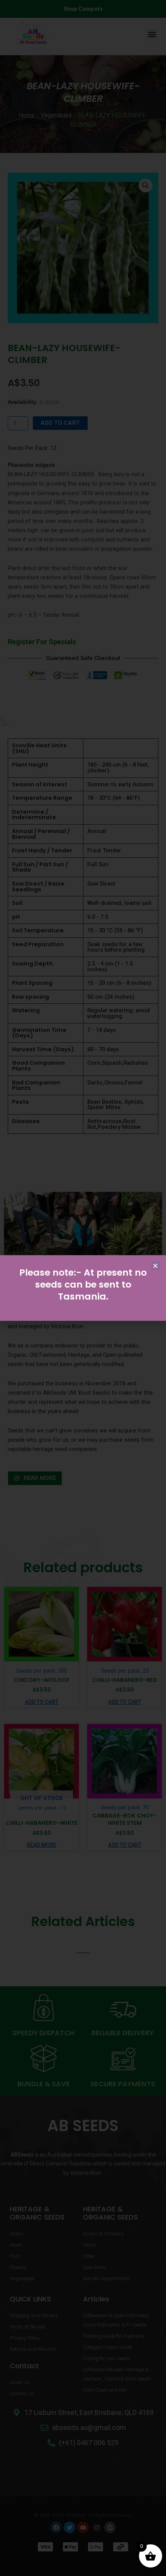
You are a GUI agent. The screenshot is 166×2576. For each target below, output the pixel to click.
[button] (155, 1266)
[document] (83, 1288)
